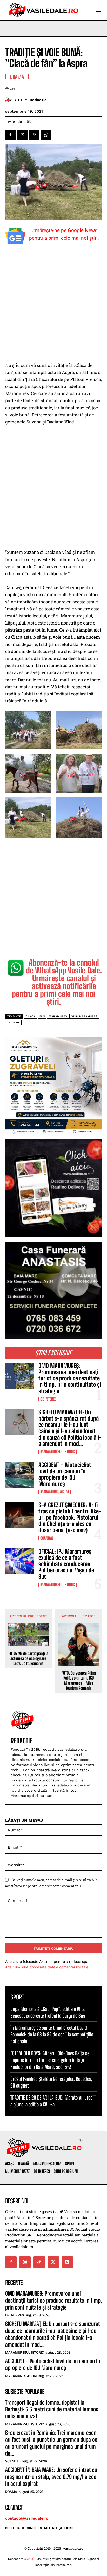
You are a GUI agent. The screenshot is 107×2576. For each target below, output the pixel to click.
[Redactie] (10, 100)
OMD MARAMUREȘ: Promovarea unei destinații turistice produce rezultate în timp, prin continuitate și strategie (70, 1378)
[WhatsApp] (46, 135)
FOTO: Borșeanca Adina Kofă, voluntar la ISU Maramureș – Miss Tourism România (79, 1680)
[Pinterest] (34, 135)
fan (42, 1016)
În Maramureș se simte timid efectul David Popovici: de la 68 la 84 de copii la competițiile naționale (52, 2034)
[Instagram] (25, 2262)
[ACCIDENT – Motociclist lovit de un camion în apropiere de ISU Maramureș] (20, 1475)
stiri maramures (84, 1016)
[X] (22, 135)
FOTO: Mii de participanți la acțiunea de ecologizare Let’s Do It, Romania (28, 1658)
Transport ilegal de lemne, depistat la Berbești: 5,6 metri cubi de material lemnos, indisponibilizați (52, 2409)
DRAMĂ (17, 77)
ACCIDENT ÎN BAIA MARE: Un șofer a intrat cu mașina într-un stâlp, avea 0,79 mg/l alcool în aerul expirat (51, 2477)
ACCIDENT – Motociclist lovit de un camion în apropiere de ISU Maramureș (65, 1474)
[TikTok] (39, 2262)
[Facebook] (10, 135)
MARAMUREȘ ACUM (55, 1492)
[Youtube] (67, 2262)
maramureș (58, 1016)
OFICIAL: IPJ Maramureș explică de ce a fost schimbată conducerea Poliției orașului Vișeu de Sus (66, 1564)
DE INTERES (48, 1399)
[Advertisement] (53, 306)
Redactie (38, 100)
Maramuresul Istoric (58, 1452)
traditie (13, 1023)
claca (31, 1016)
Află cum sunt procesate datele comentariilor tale (47, 1967)
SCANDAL (47, 1538)
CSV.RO (29, 2559)
